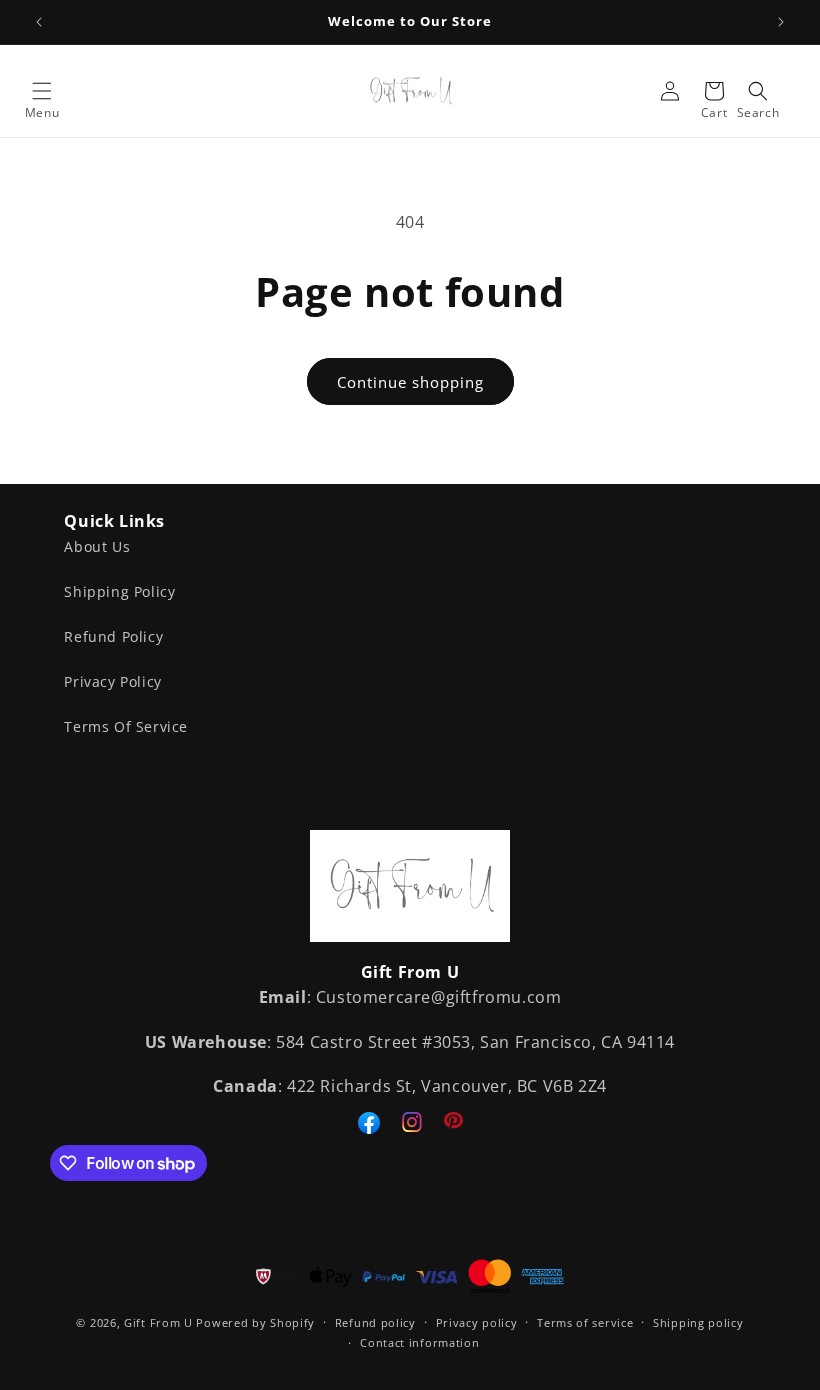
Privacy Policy (112, 681)
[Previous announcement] (39, 22)
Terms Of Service (126, 726)
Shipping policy (698, 1322)
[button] (42, 91)
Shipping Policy (119, 591)
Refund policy (375, 1322)
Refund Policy (113, 636)
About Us (97, 546)
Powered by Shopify (255, 1322)
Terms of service (585, 1322)
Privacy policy (477, 1322)
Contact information (419, 1342)
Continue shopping (410, 382)
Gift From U (158, 1322)
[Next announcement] (781, 22)
